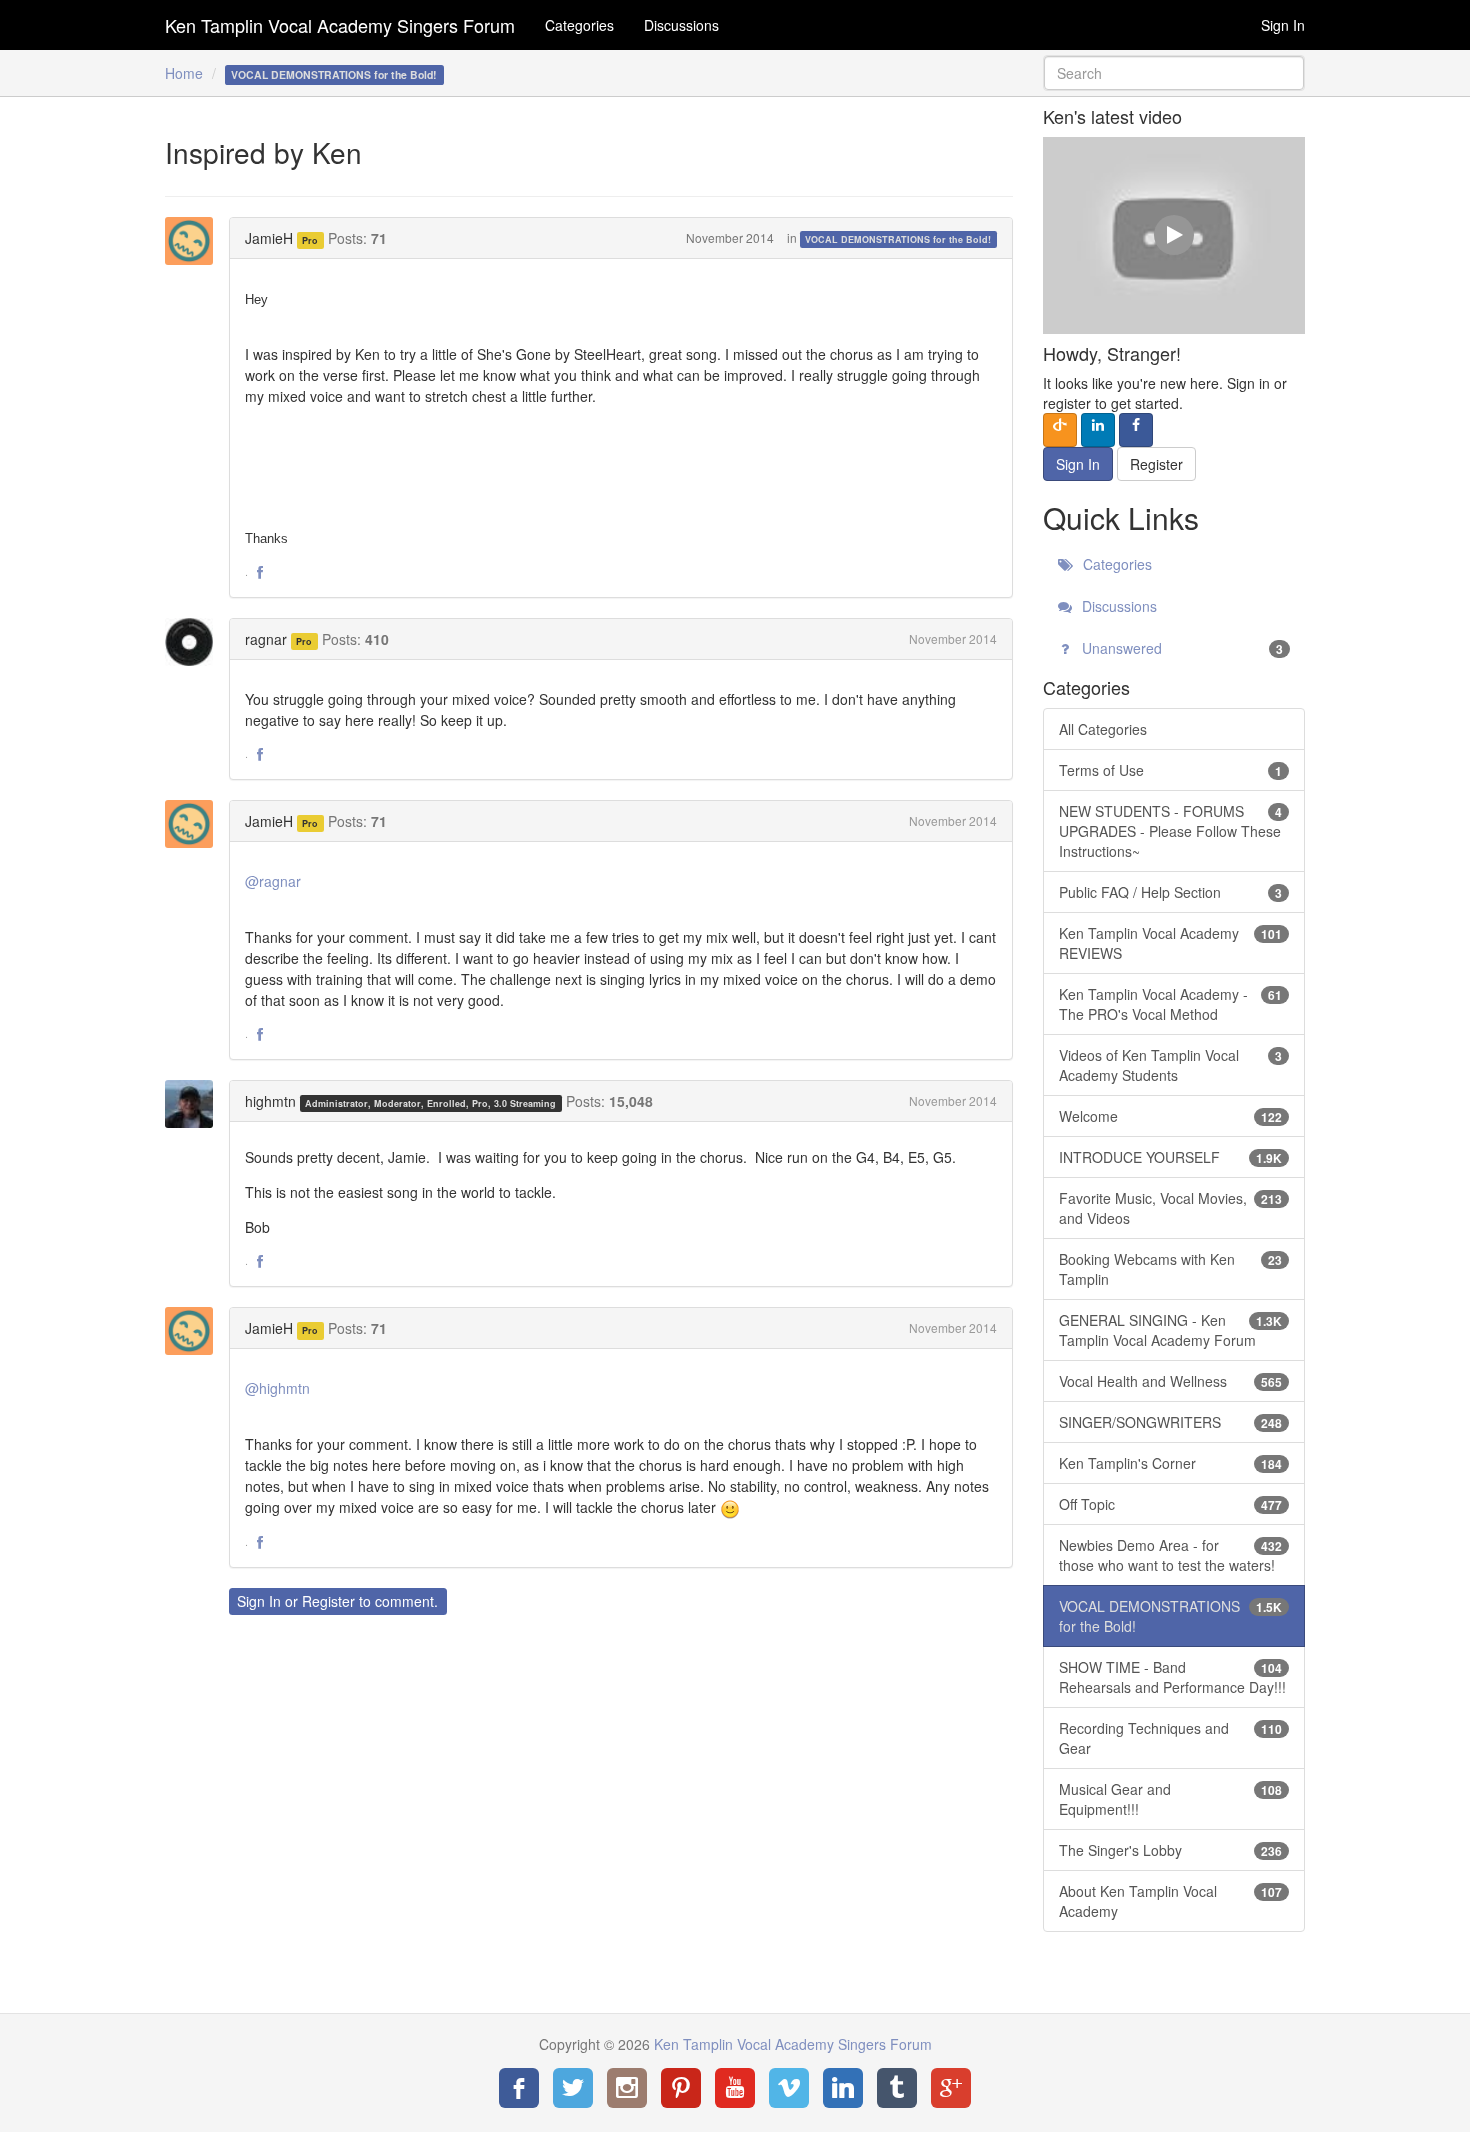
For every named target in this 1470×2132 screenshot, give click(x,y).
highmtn (270, 1101)
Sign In (1283, 25)
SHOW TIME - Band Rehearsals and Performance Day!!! (1172, 1677)
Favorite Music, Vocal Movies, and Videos (1171, 1208)
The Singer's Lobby (1171, 1850)
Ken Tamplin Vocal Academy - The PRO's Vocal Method (1171, 1004)
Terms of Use (1171, 770)
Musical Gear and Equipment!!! (1171, 1799)
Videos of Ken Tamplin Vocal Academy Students (1171, 1065)
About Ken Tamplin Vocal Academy (1171, 1901)
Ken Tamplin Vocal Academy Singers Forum (340, 25)
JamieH (269, 238)
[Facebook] (519, 2088)
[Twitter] (573, 2088)
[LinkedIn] (843, 2088)
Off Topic (1171, 1504)
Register (328, 1601)
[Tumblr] (897, 2088)
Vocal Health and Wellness (1171, 1381)
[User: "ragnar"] (195, 642)
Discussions (681, 25)
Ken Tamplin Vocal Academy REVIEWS (1171, 943)
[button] (260, 573)
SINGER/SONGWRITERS (1171, 1422)
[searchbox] (1174, 73)
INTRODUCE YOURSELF (1171, 1157)
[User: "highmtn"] (195, 1104)
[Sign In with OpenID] (1060, 430)
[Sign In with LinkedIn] (1098, 430)
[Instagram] (627, 2088)
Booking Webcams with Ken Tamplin (1171, 1269)
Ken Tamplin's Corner (1171, 1463)
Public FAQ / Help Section (1171, 892)
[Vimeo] (789, 2088)
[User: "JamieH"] (195, 241)
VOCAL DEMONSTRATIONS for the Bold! (898, 239)
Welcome (1171, 1116)
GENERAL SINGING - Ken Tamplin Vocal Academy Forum (1171, 1330)
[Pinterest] (681, 2088)
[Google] (951, 2088)
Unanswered (1181, 648)
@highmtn (277, 1388)
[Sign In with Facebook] (1136, 430)
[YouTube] (735, 2088)
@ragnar (273, 881)
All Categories (1103, 729)
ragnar (266, 639)
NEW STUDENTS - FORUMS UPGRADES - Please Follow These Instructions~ (1171, 831)
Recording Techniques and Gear (1171, 1738)
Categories (579, 25)
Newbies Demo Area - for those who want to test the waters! (1171, 1555)
